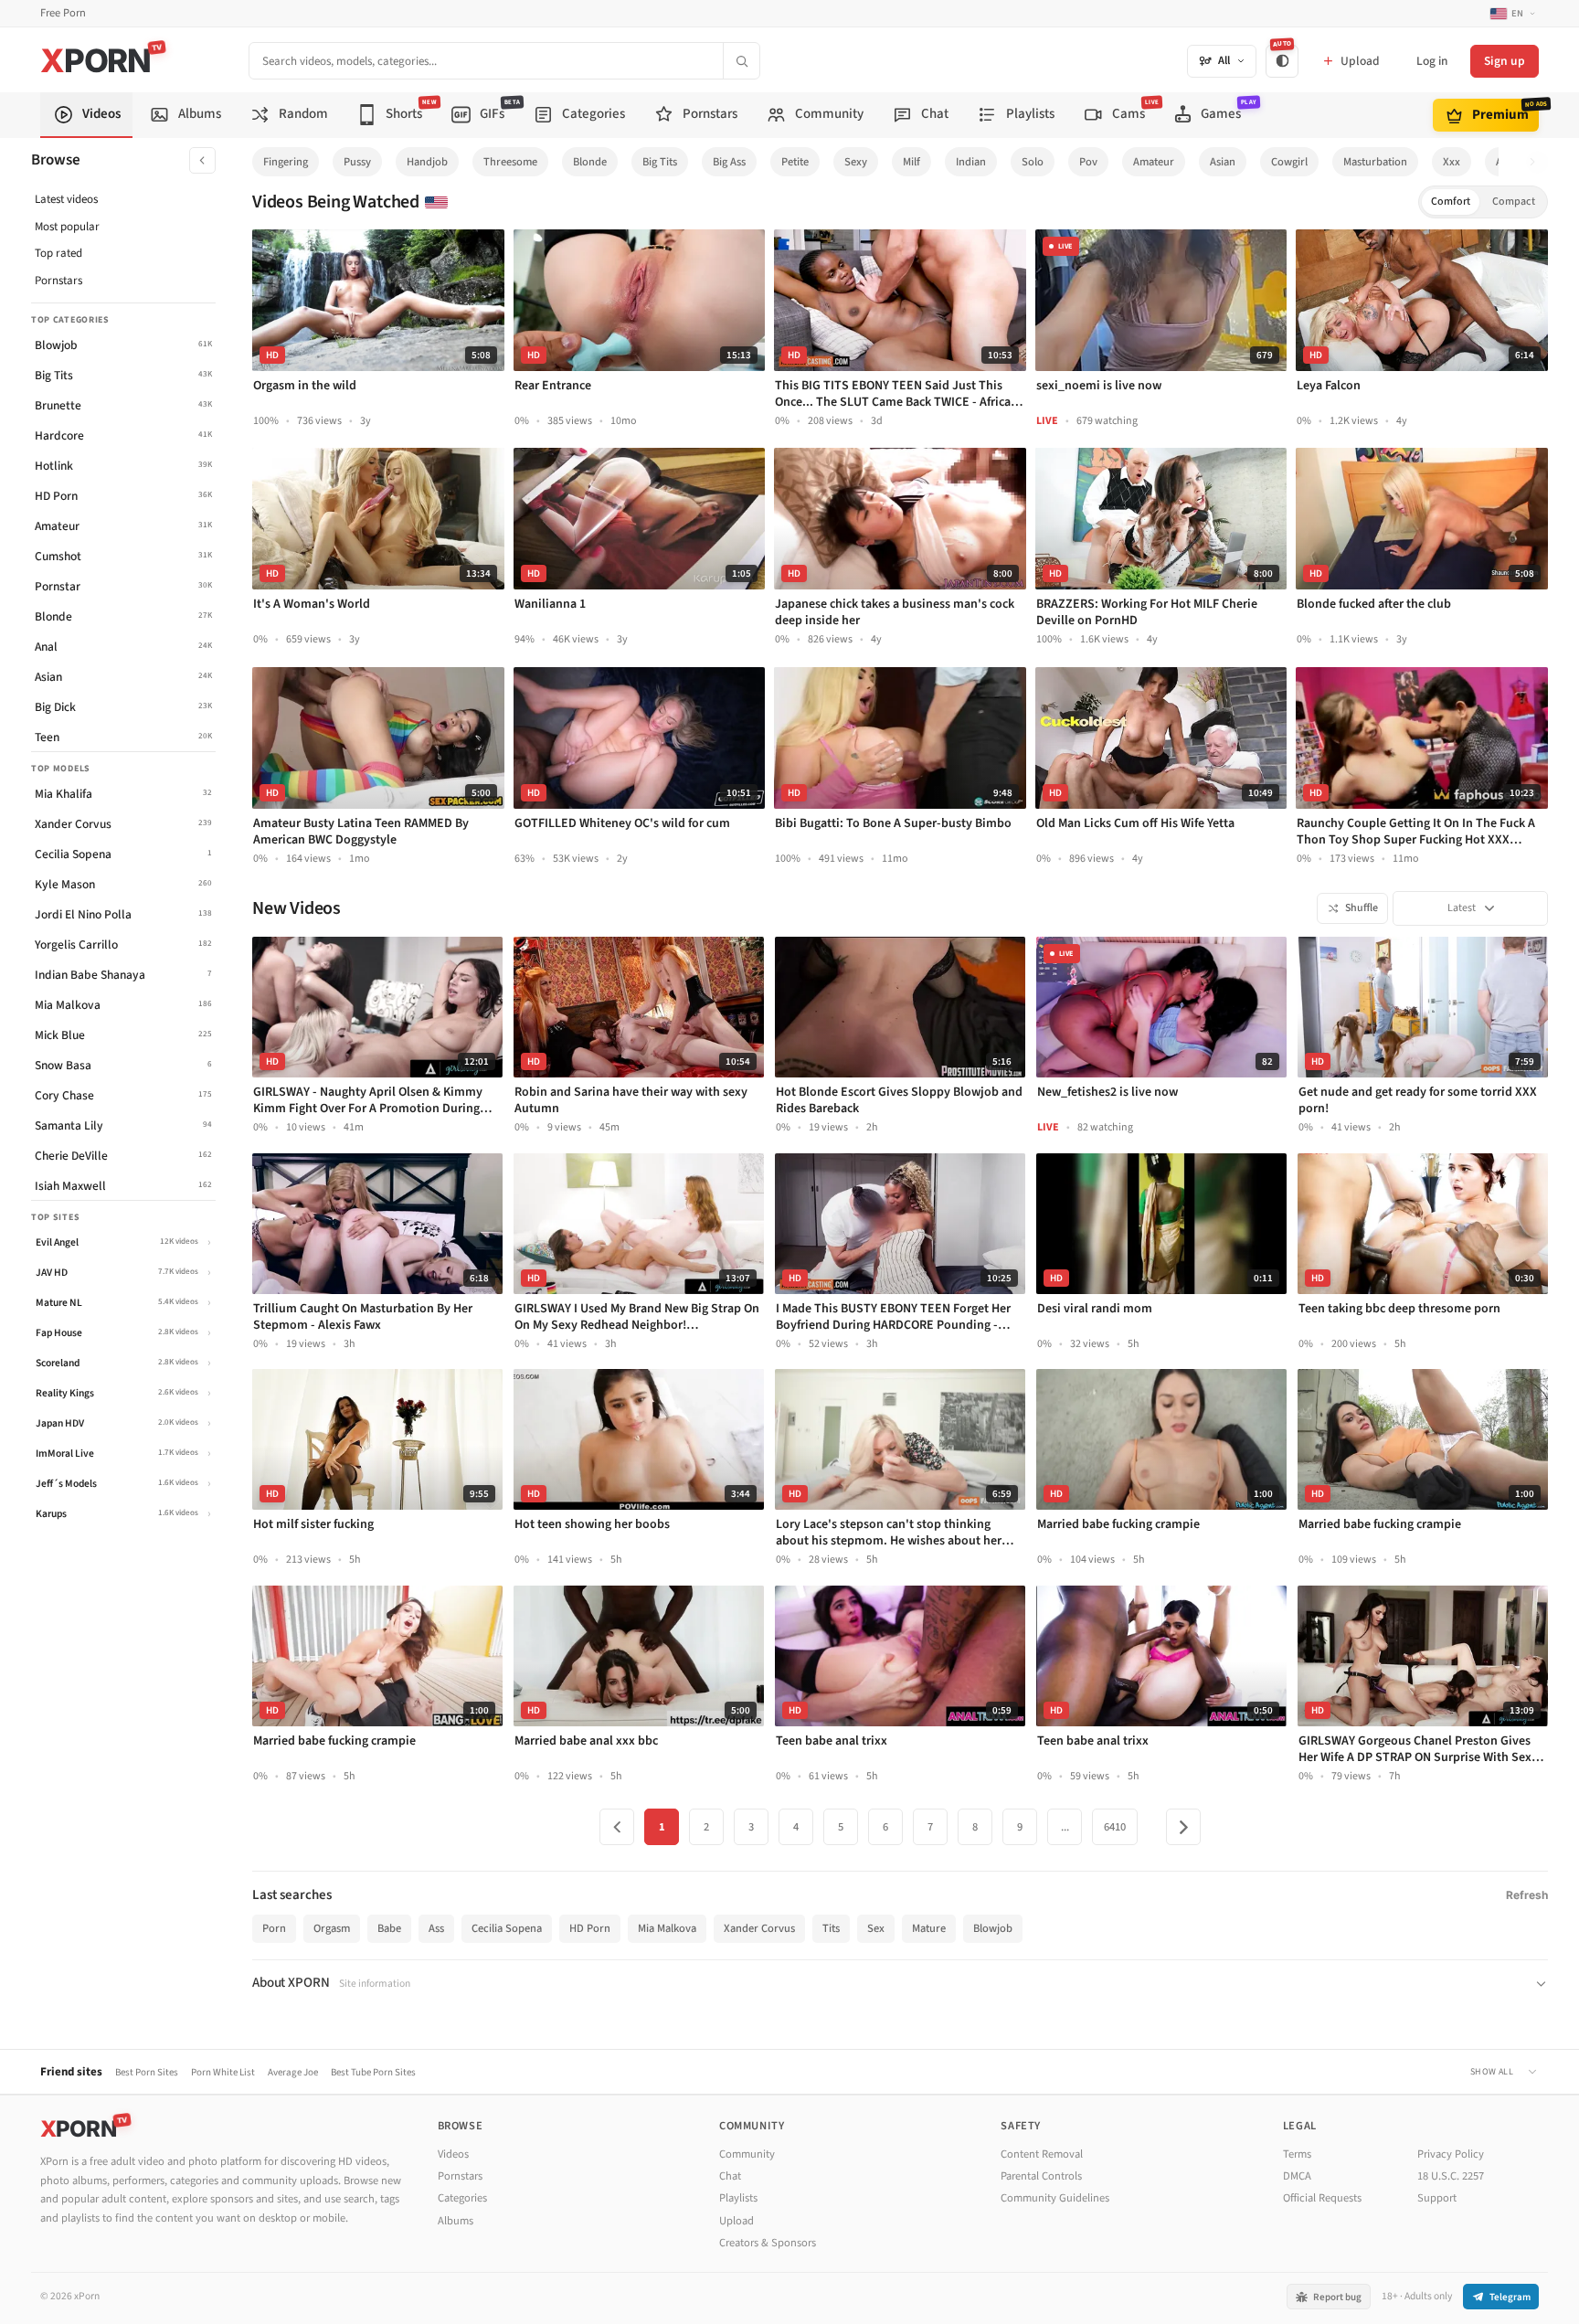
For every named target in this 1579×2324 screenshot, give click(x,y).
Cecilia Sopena (507, 1928)
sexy (856, 162)
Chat (730, 2176)
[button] (1537, 162)
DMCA (1297, 2176)
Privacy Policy (1451, 2154)
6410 (1115, 1827)
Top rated (58, 253)
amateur (1154, 162)
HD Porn (590, 1928)
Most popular (67, 227)
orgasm (332, 1928)
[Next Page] (1183, 1827)
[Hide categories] (202, 160)
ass (436, 1928)
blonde (590, 162)
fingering (286, 162)
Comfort (1451, 202)
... (1065, 1827)
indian (971, 162)
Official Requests (1322, 2198)
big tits (660, 162)
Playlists (738, 2198)
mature (929, 1928)
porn (274, 1928)
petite (795, 162)
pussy (357, 162)
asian (1223, 162)
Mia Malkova (667, 1928)
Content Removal (1042, 2154)
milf (911, 162)
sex (876, 1928)
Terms (1297, 2154)
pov (1088, 162)
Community (747, 2154)
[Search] (741, 61)
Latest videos (66, 199)
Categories (462, 2198)
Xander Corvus (759, 1928)
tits (831, 1928)
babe (389, 1928)
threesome (510, 162)
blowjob (993, 1928)
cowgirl (1289, 162)
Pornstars (58, 281)
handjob (427, 162)
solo (1033, 162)
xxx (1452, 162)
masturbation (1375, 162)
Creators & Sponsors (768, 2243)
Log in (1432, 61)
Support (1437, 2198)
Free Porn (63, 13)
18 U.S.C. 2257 (1451, 2176)
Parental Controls (1041, 2176)
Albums (456, 2221)
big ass (729, 162)
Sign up (1505, 61)
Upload (737, 2221)
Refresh (1527, 1895)
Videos (453, 2154)
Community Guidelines (1055, 2198)
